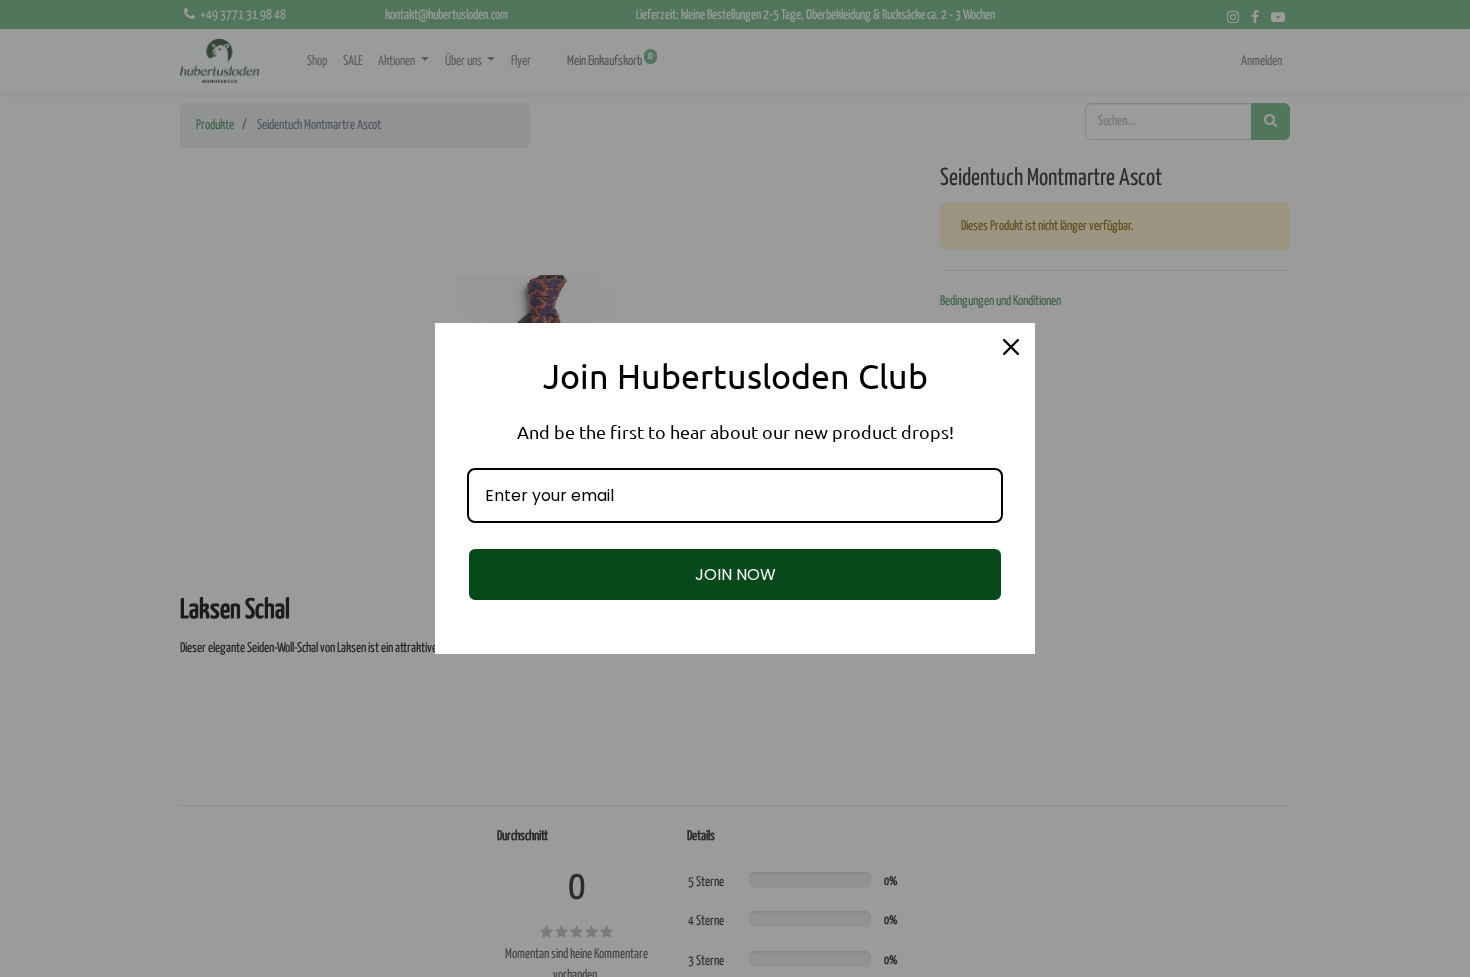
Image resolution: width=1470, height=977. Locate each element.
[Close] (1011, 347)
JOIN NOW (735, 574)
